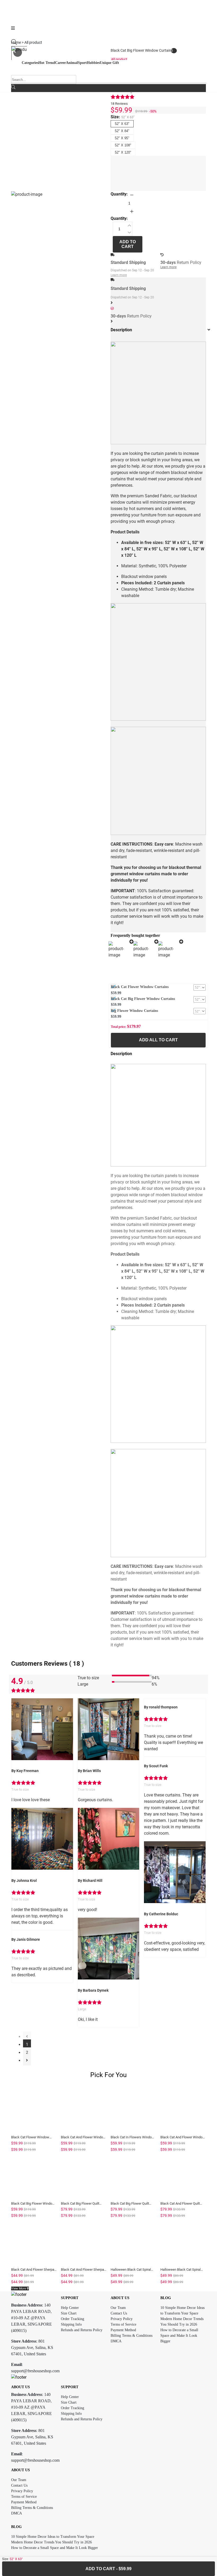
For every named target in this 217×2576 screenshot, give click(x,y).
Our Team (118, 2308)
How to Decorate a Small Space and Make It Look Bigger (179, 2336)
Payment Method (123, 2330)
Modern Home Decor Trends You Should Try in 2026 (51, 2542)
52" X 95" (122, 138)
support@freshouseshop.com (35, 2371)
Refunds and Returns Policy (82, 2330)
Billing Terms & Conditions (132, 2336)
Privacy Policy (122, 2319)
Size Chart (69, 2313)
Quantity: (119, 194)
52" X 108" (123, 145)
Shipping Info (71, 2324)
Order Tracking (73, 2319)
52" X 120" (123, 152)
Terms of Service (123, 2324)
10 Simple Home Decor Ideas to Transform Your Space (53, 2537)
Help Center (70, 2308)
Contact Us (119, 2313)
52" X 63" (122, 124)
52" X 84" (122, 131)
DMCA (116, 2341)
